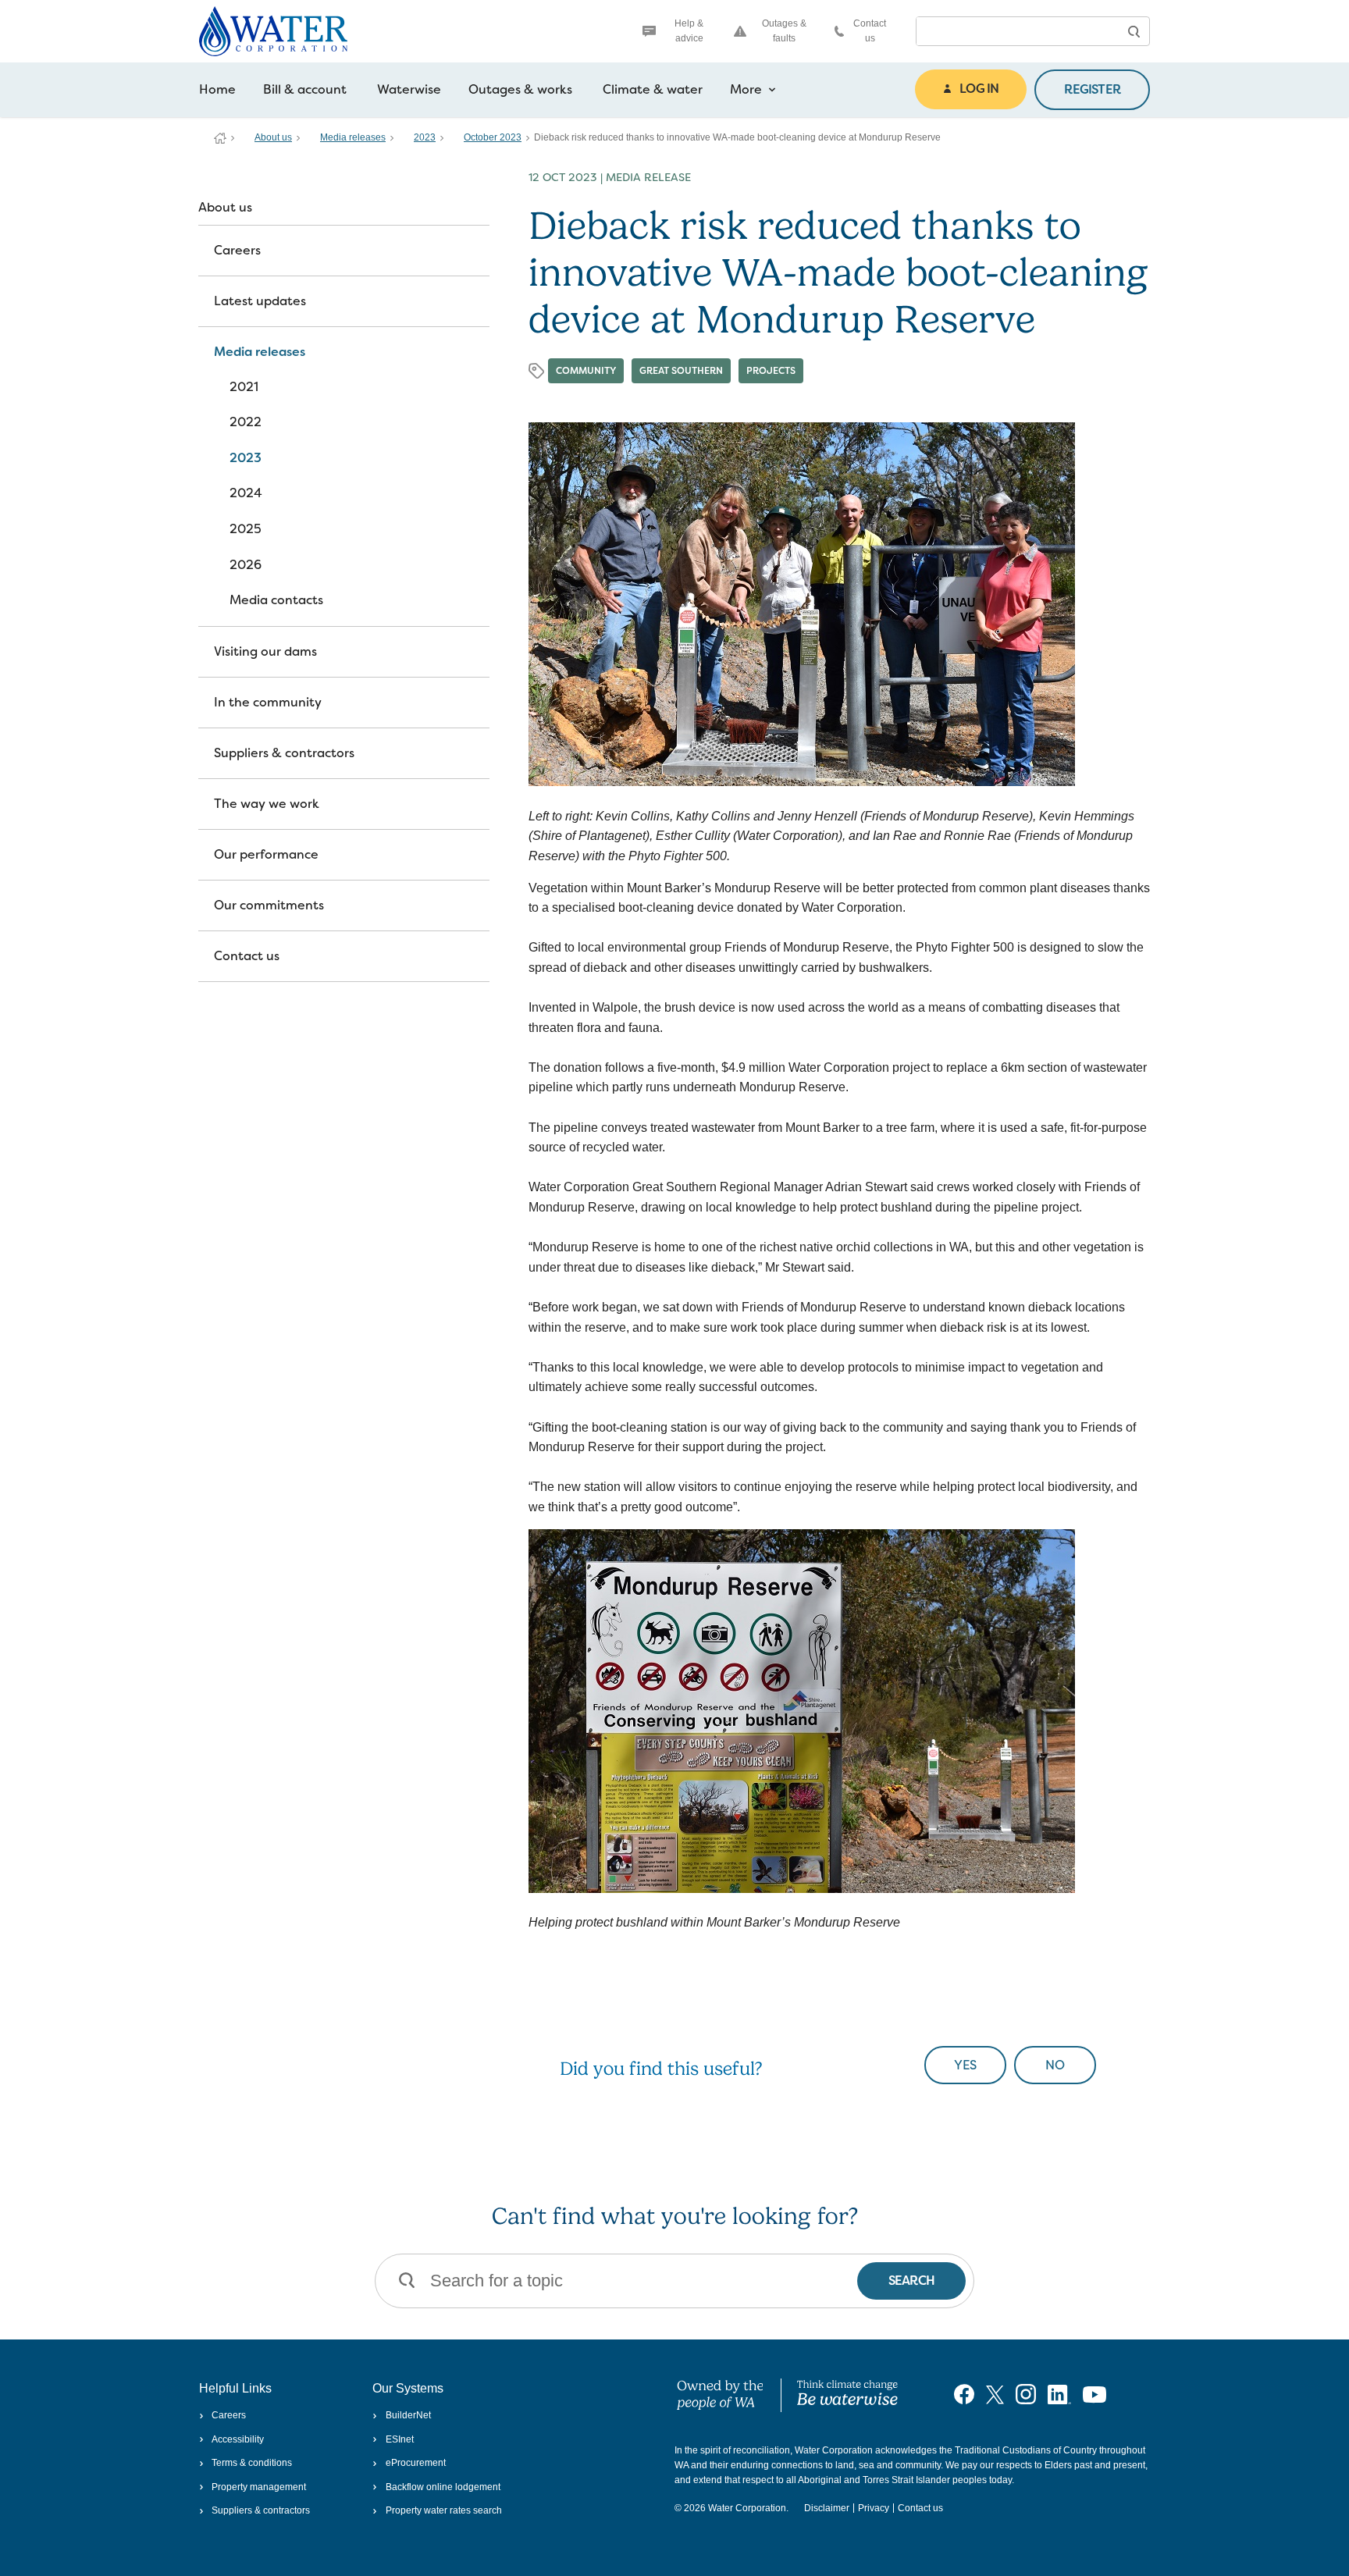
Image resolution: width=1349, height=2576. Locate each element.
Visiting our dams (265, 651)
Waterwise (409, 89)
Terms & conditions (252, 2463)
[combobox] (1017, 31)
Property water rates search (443, 2510)
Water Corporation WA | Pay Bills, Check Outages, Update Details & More (220, 138)
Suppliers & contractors (284, 753)
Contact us (870, 31)
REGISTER (1092, 89)
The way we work (267, 804)
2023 (425, 137)
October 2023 (493, 137)
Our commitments (269, 905)
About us (273, 137)
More (746, 89)
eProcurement (415, 2463)
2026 (246, 565)
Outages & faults (784, 31)
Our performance (266, 854)
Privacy (874, 2508)
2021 (244, 387)
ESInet (399, 2439)
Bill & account (305, 89)
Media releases (353, 137)
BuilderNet (408, 2415)
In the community (268, 702)
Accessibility (238, 2439)
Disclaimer (827, 2508)
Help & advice (689, 31)
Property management (259, 2487)
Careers (237, 250)
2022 (246, 422)
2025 (246, 529)
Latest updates (260, 301)
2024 (246, 493)
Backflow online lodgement (443, 2487)
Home (217, 89)
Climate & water (653, 89)
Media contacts (276, 600)
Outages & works (520, 89)
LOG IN (979, 89)
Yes (965, 2065)
